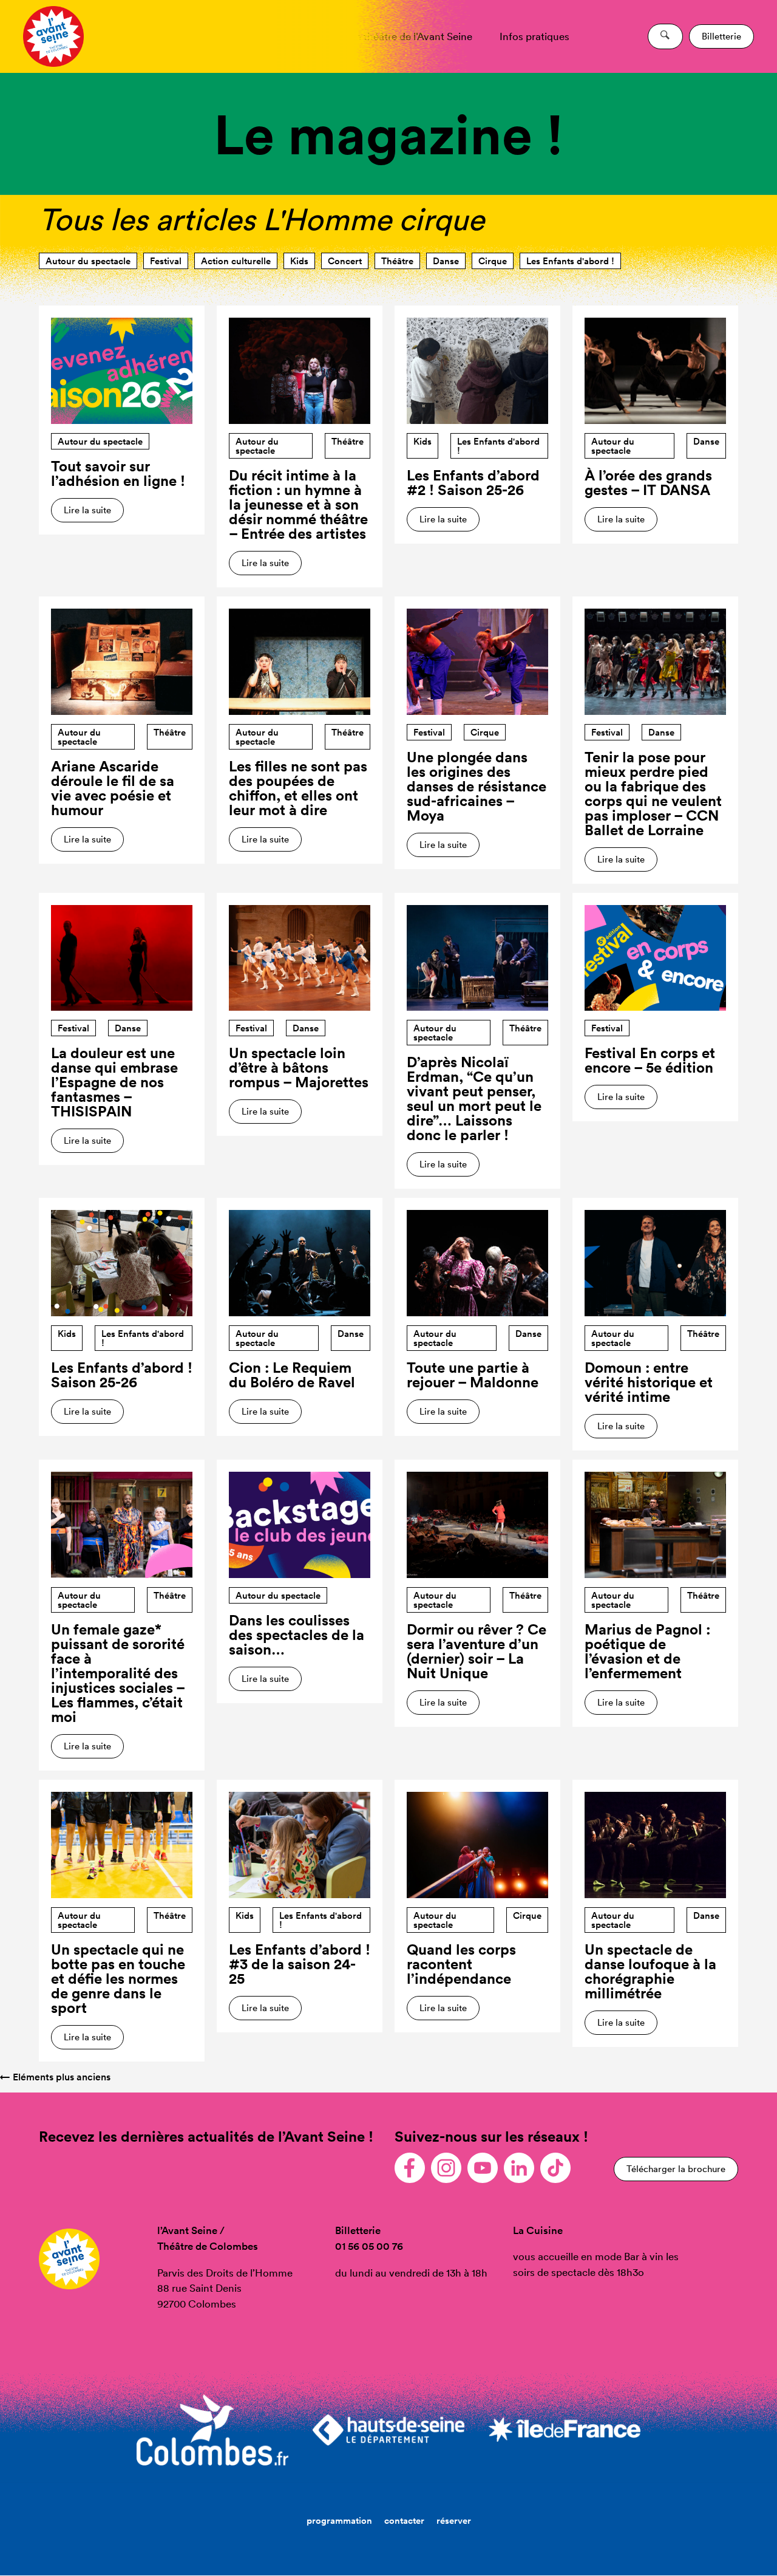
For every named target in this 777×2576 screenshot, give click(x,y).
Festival (166, 261)
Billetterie (721, 36)
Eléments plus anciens (55, 2077)
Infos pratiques (534, 36)
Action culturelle (236, 261)
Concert (345, 261)
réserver (454, 2520)
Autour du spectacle (88, 261)
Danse (446, 261)
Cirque (493, 261)
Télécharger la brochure (676, 2169)
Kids (299, 261)
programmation (339, 2520)
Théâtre (397, 261)
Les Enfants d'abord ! (570, 261)
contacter (404, 2520)
